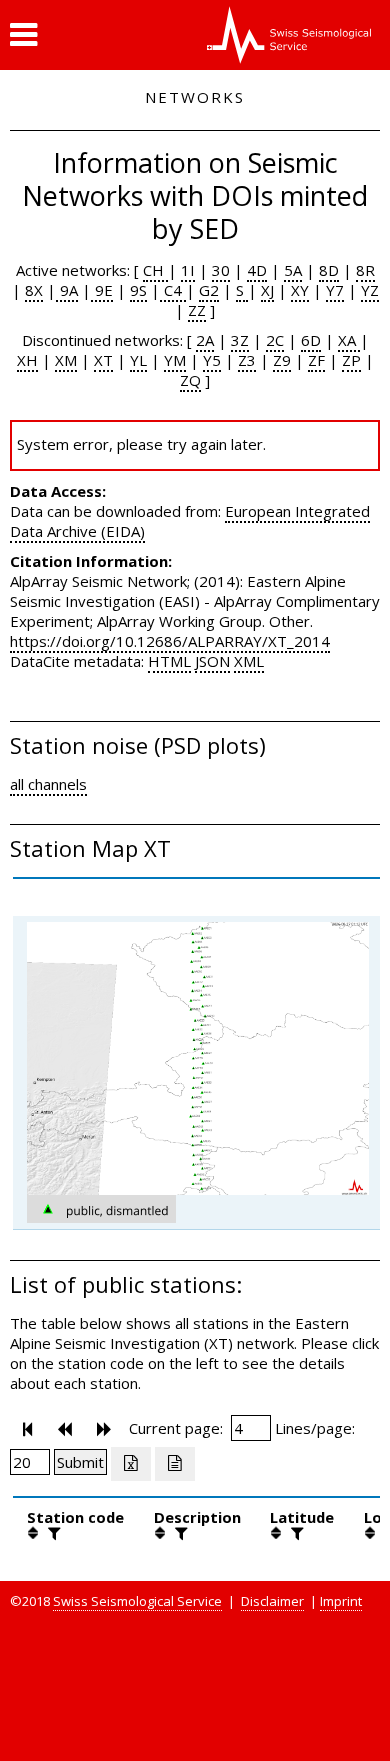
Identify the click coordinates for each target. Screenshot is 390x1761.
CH (155, 270)
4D (257, 270)
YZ (370, 290)
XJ (267, 290)
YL (138, 360)
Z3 (247, 360)
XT (103, 360)
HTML (169, 661)
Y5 (212, 360)
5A (293, 270)
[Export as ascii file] (175, 1464)
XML (249, 661)
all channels (48, 784)
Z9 (282, 360)
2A (205, 340)
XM (66, 360)
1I (188, 270)
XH (27, 360)
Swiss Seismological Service (137, 1601)
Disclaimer (272, 1601)
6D (311, 340)
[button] (23, 35)
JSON (212, 661)
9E (102, 290)
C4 (173, 290)
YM (175, 360)
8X (34, 290)
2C (275, 340)
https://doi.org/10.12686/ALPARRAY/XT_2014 (170, 641)
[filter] (52, 1533)
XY (300, 290)
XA (349, 340)
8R (365, 270)
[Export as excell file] (131, 1464)
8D (329, 270)
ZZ (197, 310)
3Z (240, 340)
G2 (209, 290)
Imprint (341, 1601)
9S (138, 290)
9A (67, 290)
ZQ (190, 380)
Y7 (335, 290)
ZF (316, 360)
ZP (351, 360)
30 (221, 270)
